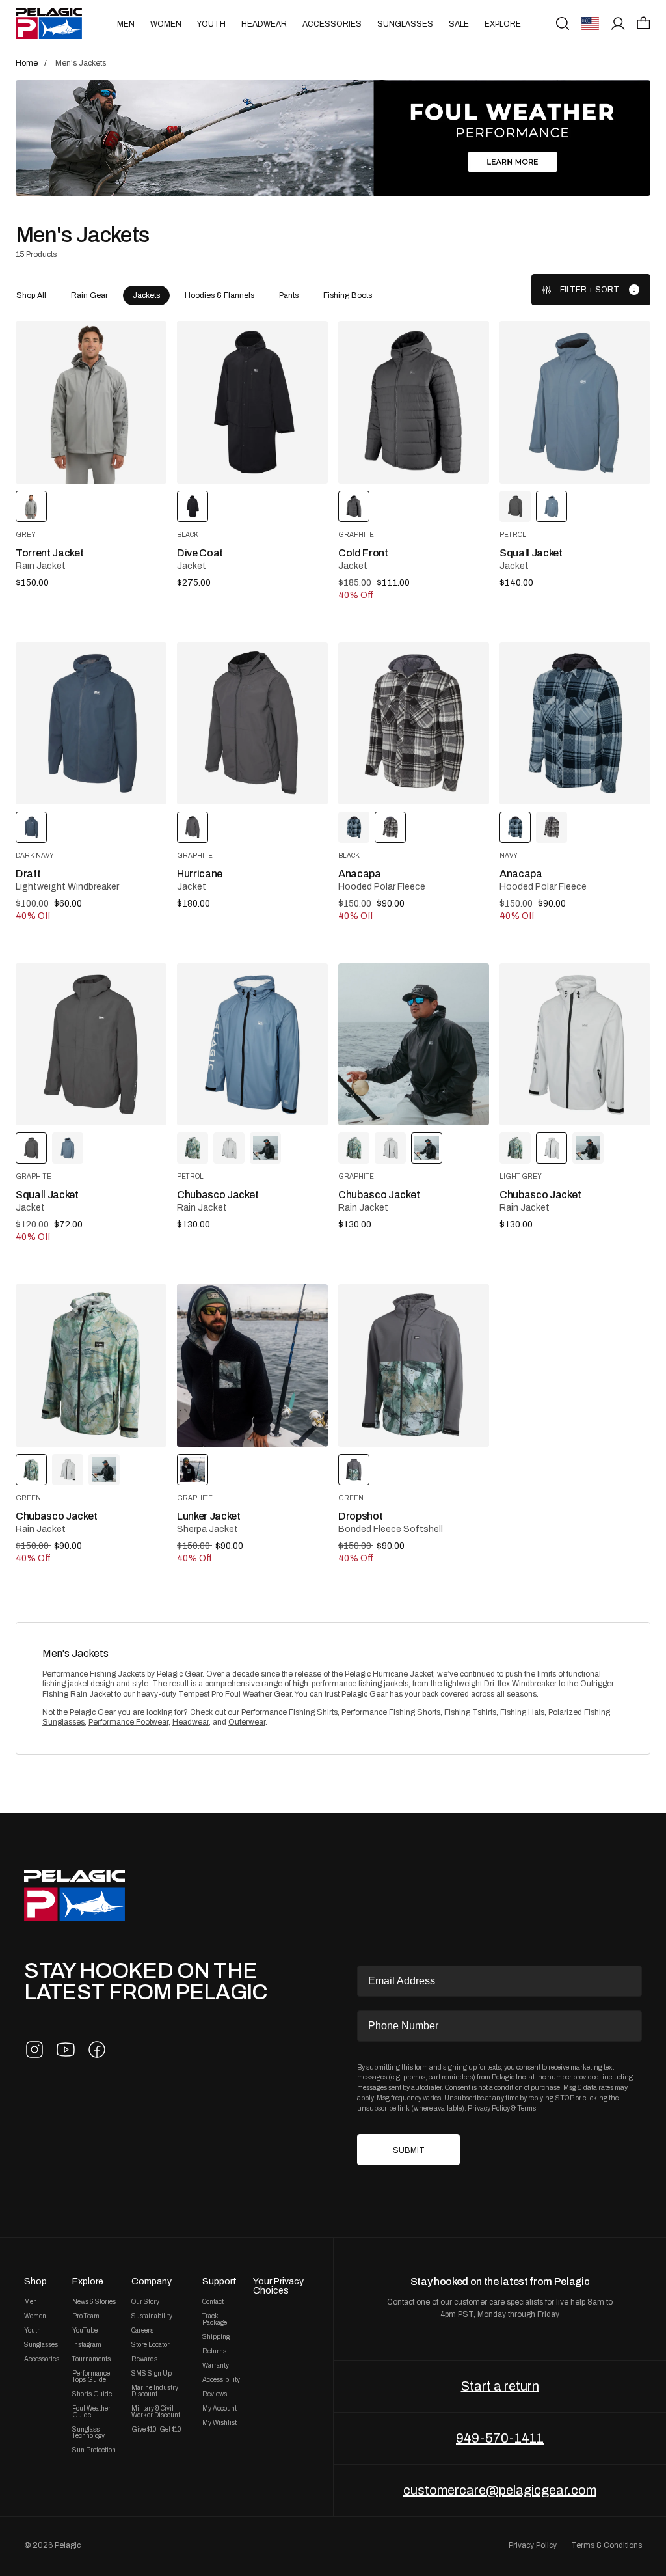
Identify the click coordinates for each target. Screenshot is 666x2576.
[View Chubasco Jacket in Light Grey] (229, 1148)
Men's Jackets (75, 1653)
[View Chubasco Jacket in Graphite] (265, 1148)
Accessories (332, 24)
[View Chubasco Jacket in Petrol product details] (252, 1044)
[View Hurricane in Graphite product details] (252, 723)
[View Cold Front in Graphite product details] (414, 402)
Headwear (264, 24)
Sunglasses (405, 24)
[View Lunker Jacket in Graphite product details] (252, 1365)
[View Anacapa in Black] (552, 827)
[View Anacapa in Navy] (354, 827)
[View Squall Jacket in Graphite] (515, 506)
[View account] (618, 23)
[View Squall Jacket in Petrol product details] (575, 402)
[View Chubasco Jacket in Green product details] (91, 1365)
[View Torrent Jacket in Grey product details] (91, 402)
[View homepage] (49, 23)
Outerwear (247, 1722)
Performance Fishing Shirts (289, 1712)
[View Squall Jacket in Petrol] (68, 1148)
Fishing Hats (522, 1712)
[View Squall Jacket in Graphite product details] (91, 1044)
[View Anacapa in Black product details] (414, 723)
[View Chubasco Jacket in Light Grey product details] (575, 1044)
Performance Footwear (128, 1722)
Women (166, 24)
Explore (503, 24)
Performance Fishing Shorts (391, 1712)
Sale (459, 24)
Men (126, 24)
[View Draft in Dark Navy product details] (91, 723)
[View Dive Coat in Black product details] (252, 402)
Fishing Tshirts (470, 1712)
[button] (644, 23)
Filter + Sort (590, 290)
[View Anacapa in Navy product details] (575, 723)
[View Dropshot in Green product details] (414, 1365)
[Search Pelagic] (563, 23)
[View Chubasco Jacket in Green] (193, 1148)
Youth (211, 24)
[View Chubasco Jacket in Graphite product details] (414, 1044)
